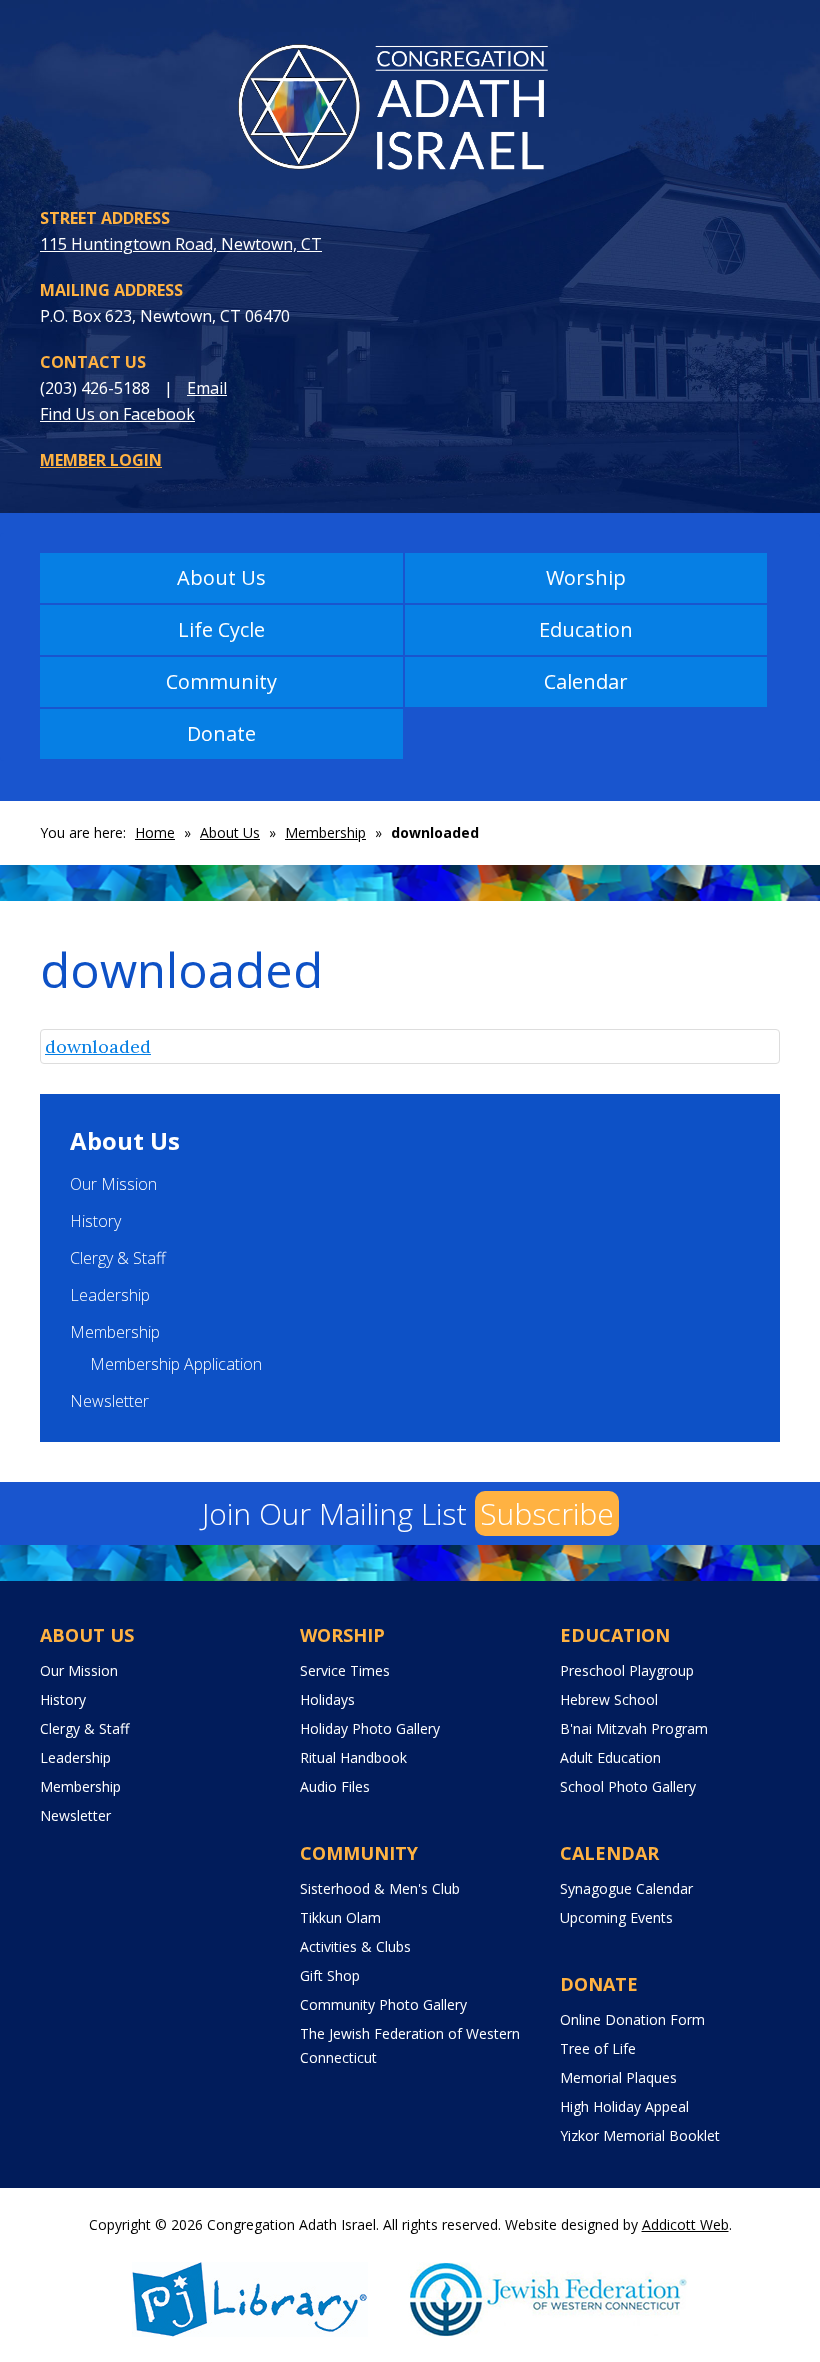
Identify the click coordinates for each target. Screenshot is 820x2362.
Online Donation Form (632, 2019)
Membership (325, 832)
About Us (221, 577)
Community (221, 681)
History (95, 1221)
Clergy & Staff (118, 1258)
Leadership (110, 1295)
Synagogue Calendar (626, 1888)
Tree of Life (598, 2048)
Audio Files (335, 1786)
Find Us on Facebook (117, 414)
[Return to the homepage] (410, 112)
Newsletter (109, 1401)
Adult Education (610, 1757)
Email (207, 388)
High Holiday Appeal (624, 2106)
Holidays (327, 1699)
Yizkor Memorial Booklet (640, 2135)
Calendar (586, 681)
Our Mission (113, 1184)
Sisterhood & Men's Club (380, 1888)
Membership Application (176, 1364)
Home (155, 832)
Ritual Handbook (353, 1757)
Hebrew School (609, 1699)
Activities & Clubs (355, 1946)
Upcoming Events (616, 1917)
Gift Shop (330, 1975)
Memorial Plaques (618, 2077)
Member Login (101, 460)
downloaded (98, 1046)
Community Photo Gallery (383, 2004)
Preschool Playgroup (627, 1670)
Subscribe (547, 1513)
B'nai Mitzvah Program (634, 1728)
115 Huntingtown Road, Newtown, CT (181, 244)
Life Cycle (221, 629)
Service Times (345, 1670)
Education (586, 629)
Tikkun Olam (340, 1917)
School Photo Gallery (628, 1786)
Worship (586, 577)
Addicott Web (685, 2224)
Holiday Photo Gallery (370, 1728)
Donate (221, 733)
